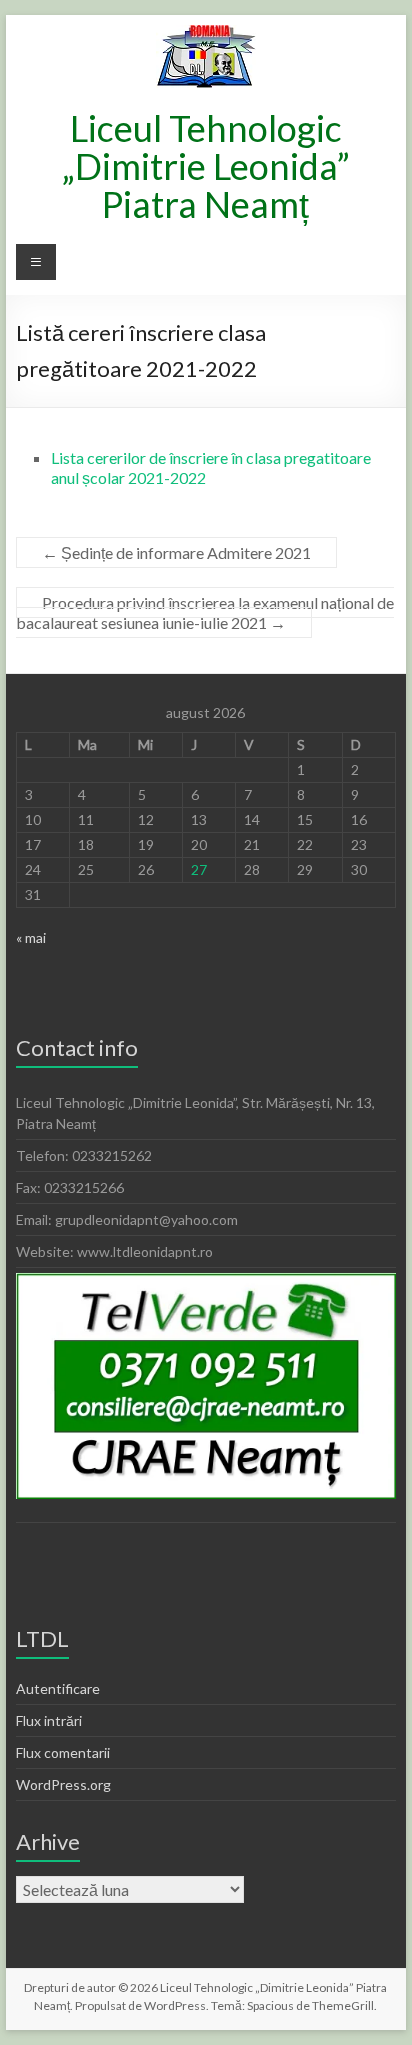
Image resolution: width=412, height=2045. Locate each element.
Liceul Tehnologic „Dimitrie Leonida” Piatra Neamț (206, 166)
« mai (31, 937)
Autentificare (58, 1688)
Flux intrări (49, 1720)
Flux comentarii (63, 1752)
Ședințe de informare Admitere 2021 (176, 552)
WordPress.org (63, 1784)
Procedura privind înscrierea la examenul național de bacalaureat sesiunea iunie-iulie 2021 (205, 612)
